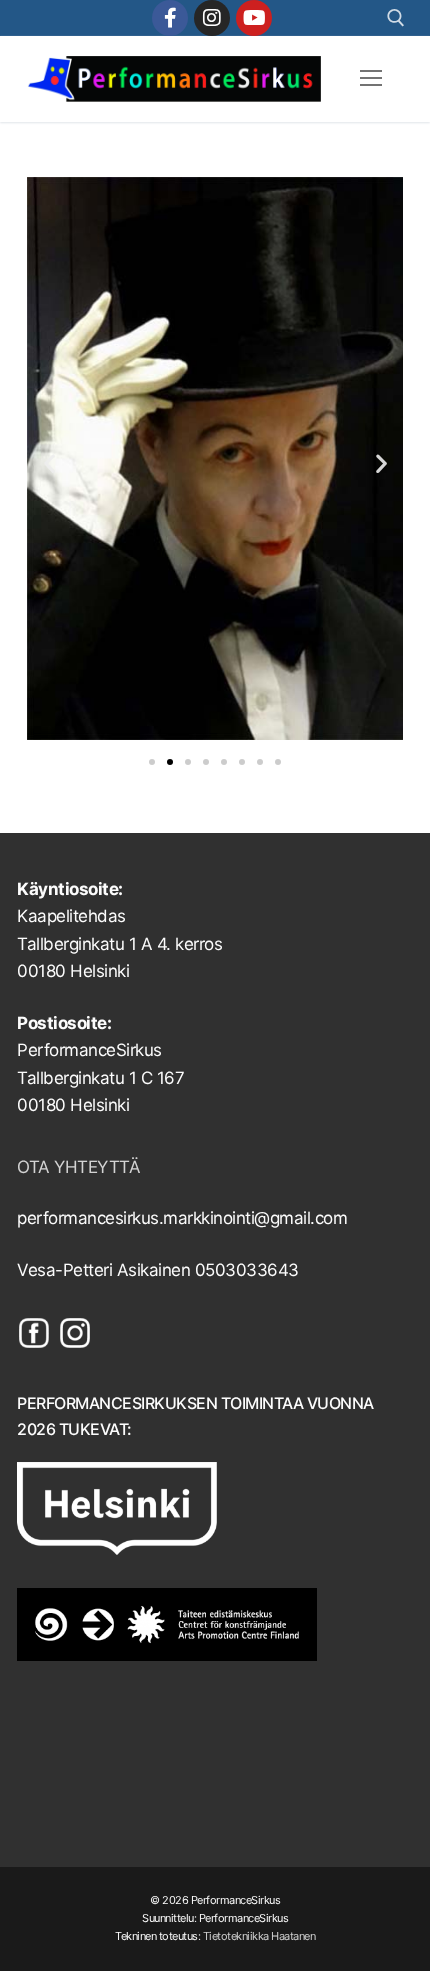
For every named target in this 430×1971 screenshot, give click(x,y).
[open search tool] (396, 18)
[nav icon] (371, 79)
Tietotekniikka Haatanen (259, 1936)
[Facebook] (170, 18)
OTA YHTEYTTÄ (78, 1167)
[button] (49, 462)
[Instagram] (212, 18)
